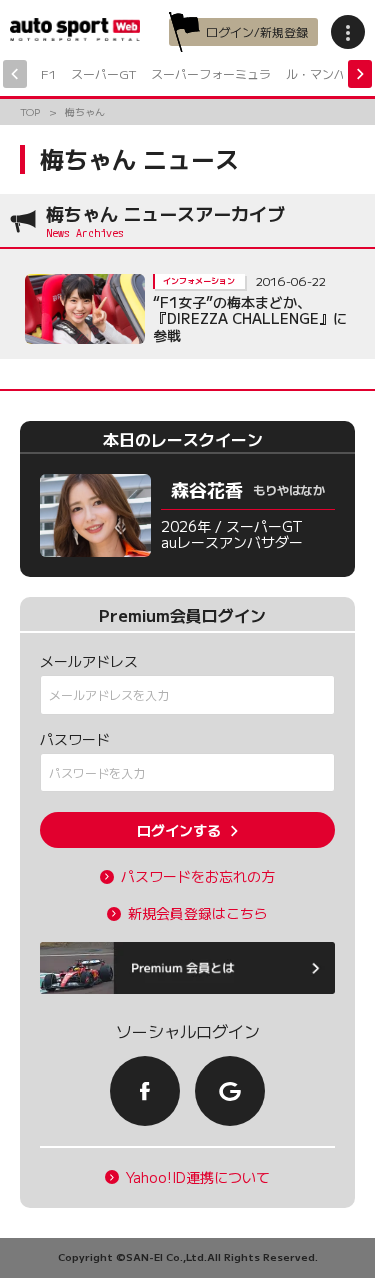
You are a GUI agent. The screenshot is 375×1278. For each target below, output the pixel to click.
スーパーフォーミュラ (211, 73)
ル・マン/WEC (326, 73)
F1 (48, 73)
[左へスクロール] (15, 74)
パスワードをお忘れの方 (198, 876)
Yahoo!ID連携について (198, 1177)
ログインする (179, 830)
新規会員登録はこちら (198, 913)
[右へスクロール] (360, 74)
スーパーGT (103, 73)
